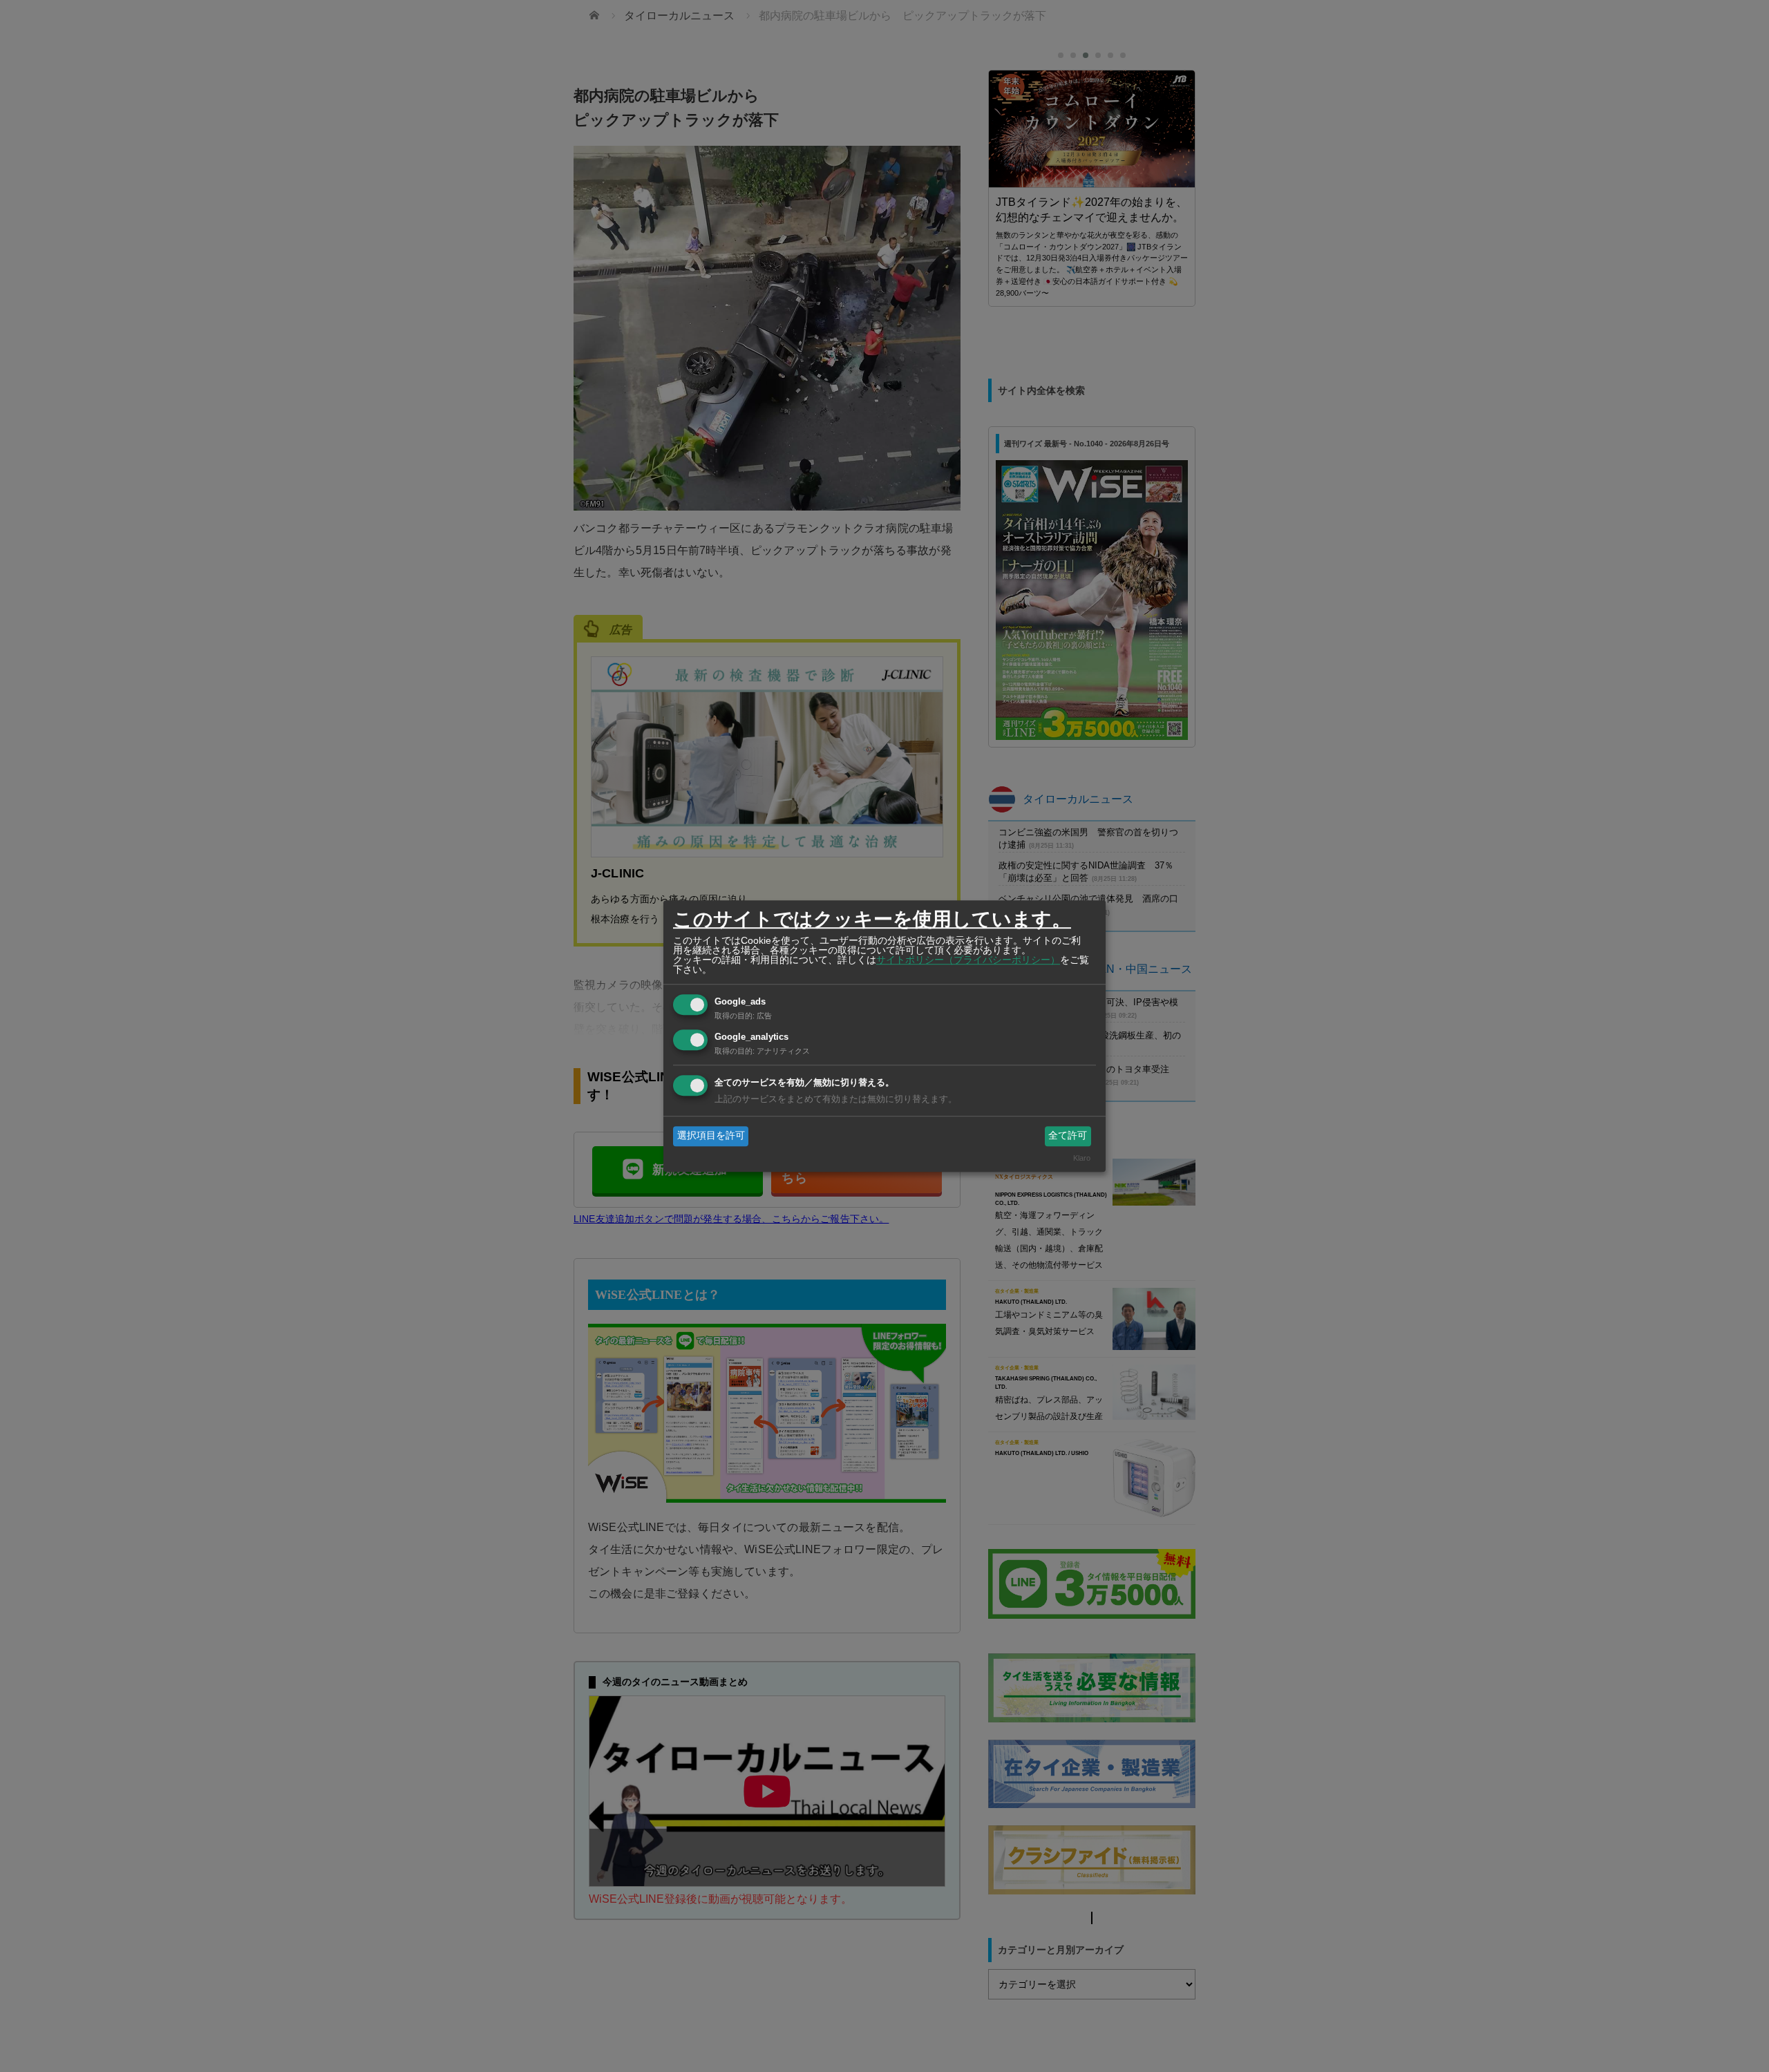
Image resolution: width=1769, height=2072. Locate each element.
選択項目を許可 (711, 1136)
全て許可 (1068, 1136)
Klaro (1082, 1158)
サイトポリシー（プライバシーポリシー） (968, 960)
